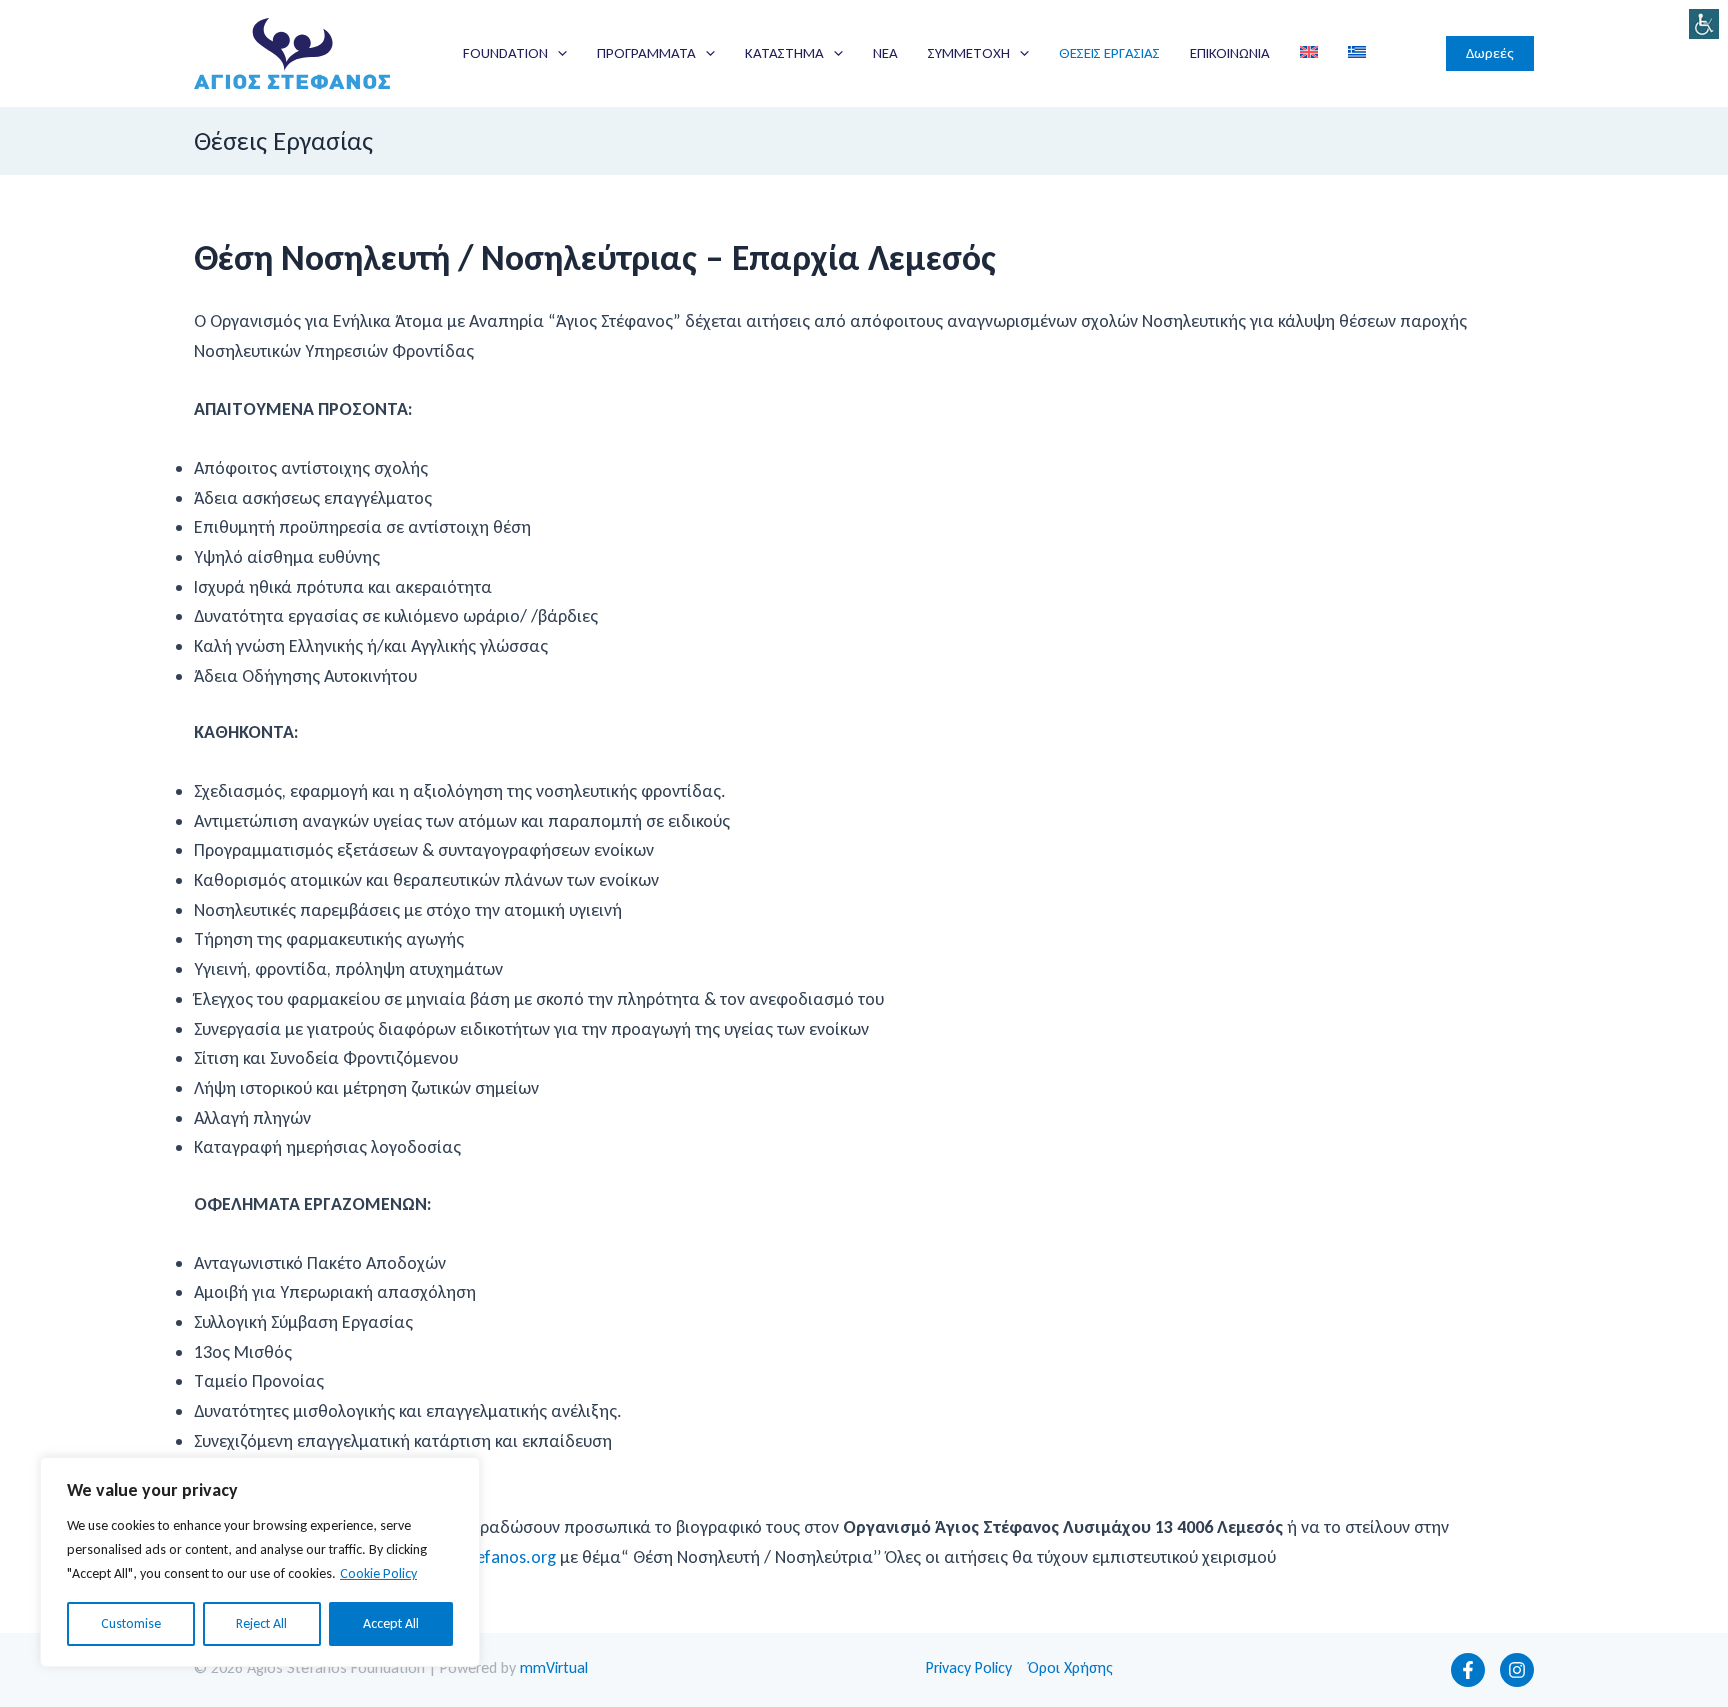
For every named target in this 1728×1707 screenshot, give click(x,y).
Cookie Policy (378, 1573)
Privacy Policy (969, 1667)
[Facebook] (1468, 1670)
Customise (131, 1623)
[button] (557, 53)
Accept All (391, 1623)
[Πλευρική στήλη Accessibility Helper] (1704, 24)
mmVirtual (554, 1667)
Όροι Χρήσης (1070, 1667)
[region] (260, 1562)
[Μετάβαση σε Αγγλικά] (1309, 53)
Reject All (261, 1623)
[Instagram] (1517, 1670)
